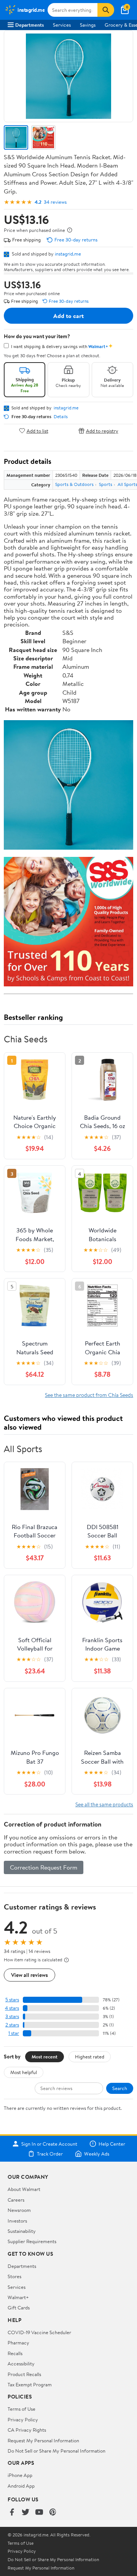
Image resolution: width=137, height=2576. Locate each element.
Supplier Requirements (32, 2241)
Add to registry (102, 431)
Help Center (112, 2144)
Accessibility (21, 2363)
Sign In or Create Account (49, 2144)
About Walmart (24, 2189)
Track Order (50, 2154)
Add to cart (68, 316)
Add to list (37, 431)
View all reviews (29, 1975)
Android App (21, 2486)
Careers (16, 2200)
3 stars (12, 2016)
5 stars (12, 2000)
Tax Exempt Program (30, 2384)
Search (120, 2088)
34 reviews (55, 202)
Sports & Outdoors (74, 484)
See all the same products (104, 1804)
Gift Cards (19, 2308)
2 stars (12, 2025)
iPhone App (20, 2475)
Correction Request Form (44, 1867)
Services (62, 25)
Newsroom (19, 2210)
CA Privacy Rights (27, 2430)
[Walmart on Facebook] (12, 2513)
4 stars (12, 2008)
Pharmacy (18, 2343)
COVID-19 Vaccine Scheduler (39, 2332)
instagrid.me (68, 254)
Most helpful (24, 2072)
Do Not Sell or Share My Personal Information (57, 2451)
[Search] (106, 10)
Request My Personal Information (43, 2440)
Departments (29, 25)
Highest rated (90, 2057)
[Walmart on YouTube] (39, 2513)
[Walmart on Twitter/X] (25, 2513)
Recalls (15, 2353)
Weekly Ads (97, 2154)
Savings (88, 25)
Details (61, 417)
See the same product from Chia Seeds (89, 1395)
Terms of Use (22, 2409)
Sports (106, 484)
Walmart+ (18, 2297)
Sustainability (22, 2231)
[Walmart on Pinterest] (53, 2513)
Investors (17, 2221)
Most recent (45, 2057)
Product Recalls (24, 2374)
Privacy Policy (23, 2419)
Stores (14, 2276)
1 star (14, 2033)
